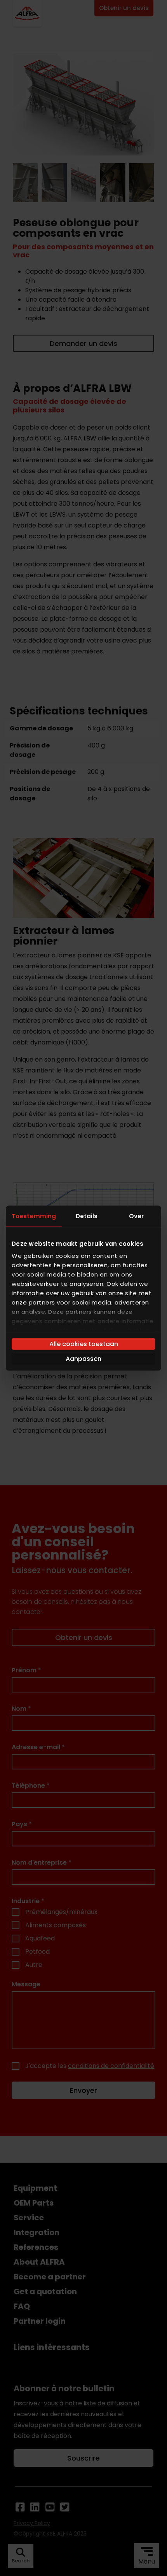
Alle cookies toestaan (84, 1344)
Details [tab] (87, 1216)
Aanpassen (83, 1358)
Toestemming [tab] (34, 1216)
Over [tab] (136, 1216)
